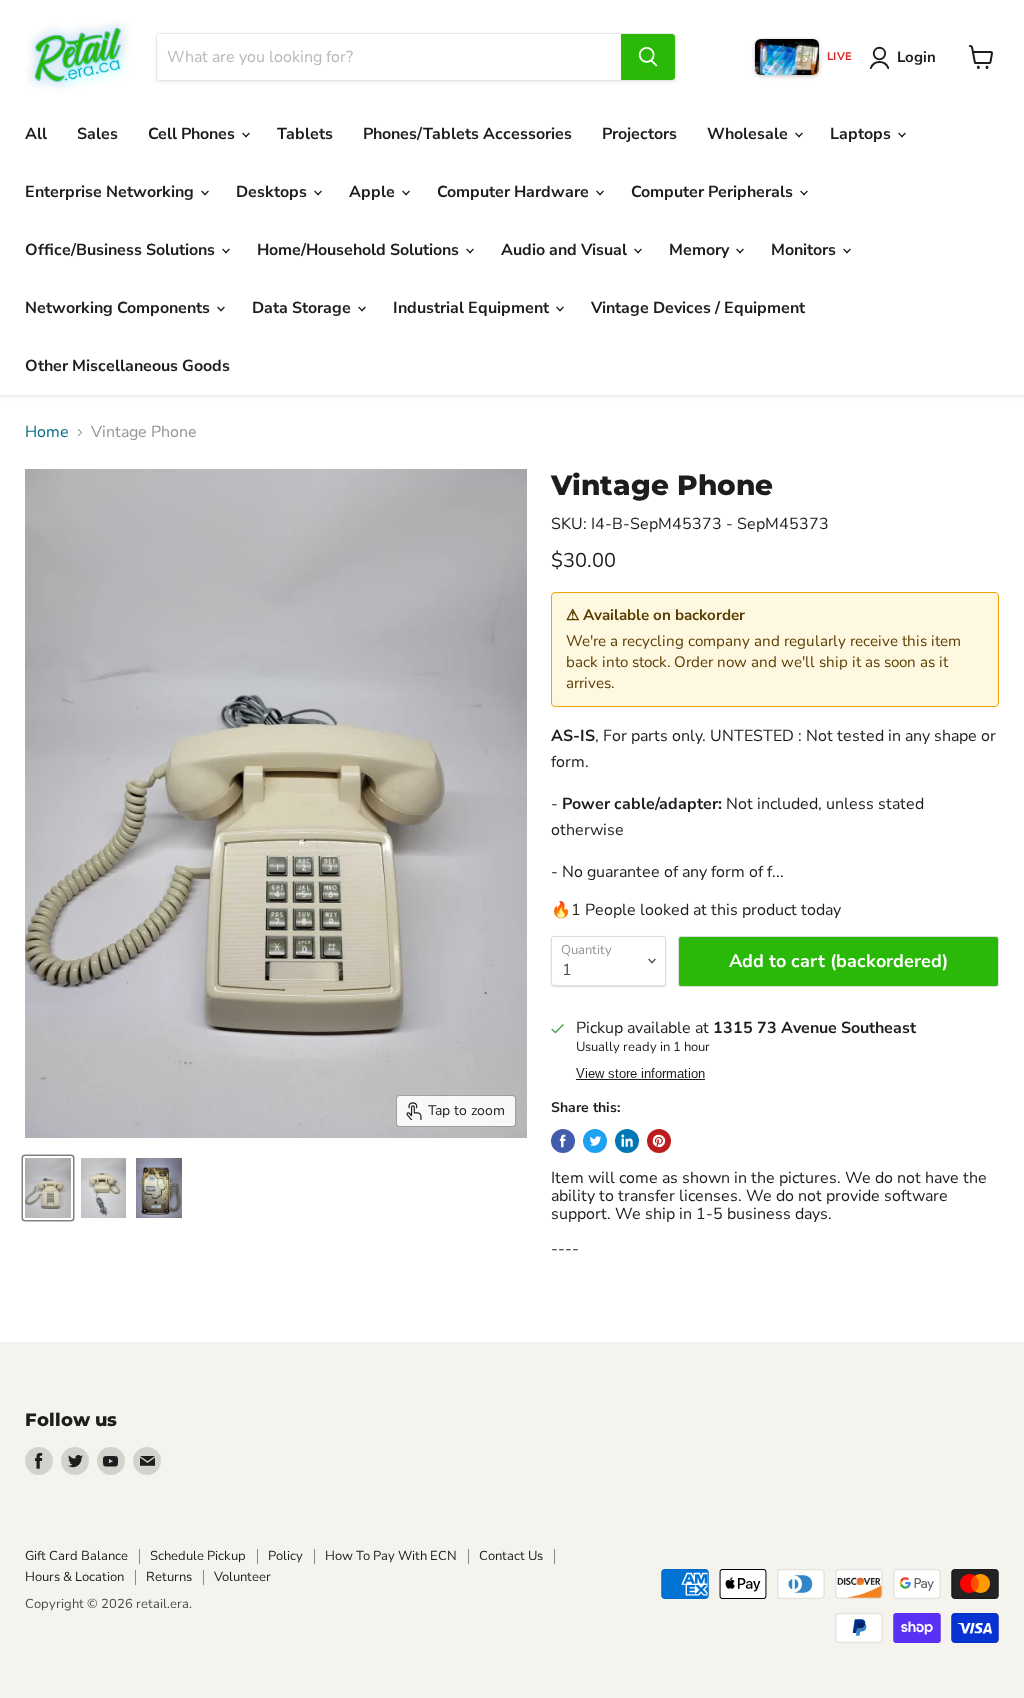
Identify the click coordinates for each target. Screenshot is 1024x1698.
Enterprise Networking (111, 192)
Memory (701, 250)
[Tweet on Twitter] (595, 1141)
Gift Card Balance (76, 1556)
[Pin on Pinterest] (659, 1141)
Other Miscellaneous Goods (127, 366)
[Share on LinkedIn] (627, 1141)
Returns (169, 1577)
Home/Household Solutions (360, 250)
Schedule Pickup (198, 1556)
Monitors (805, 250)
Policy (285, 1556)
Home (47, 432)
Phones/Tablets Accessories (467, 134)
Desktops (273, 192)
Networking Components (119, 308)
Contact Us (511, 1556)
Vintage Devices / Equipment (698, 308)
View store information (640, 1074)
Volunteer (242, 1577)
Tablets (305, 134)
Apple (374, 192)
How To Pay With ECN (391, 1556)
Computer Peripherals (714, 192)
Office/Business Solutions (122, 250)
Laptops (862, 134)
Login (916, 57)
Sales (97, 134)
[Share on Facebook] (563, 1141)
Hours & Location (74, 1577)
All (36, 134)
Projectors (639, 134)
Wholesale (749, 134)
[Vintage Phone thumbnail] (48, 1188)
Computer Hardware (515, 192)
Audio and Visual (566, 250)
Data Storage (303, 308)
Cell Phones (193, 134)
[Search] (648, 57)
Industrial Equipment (473, 308)
